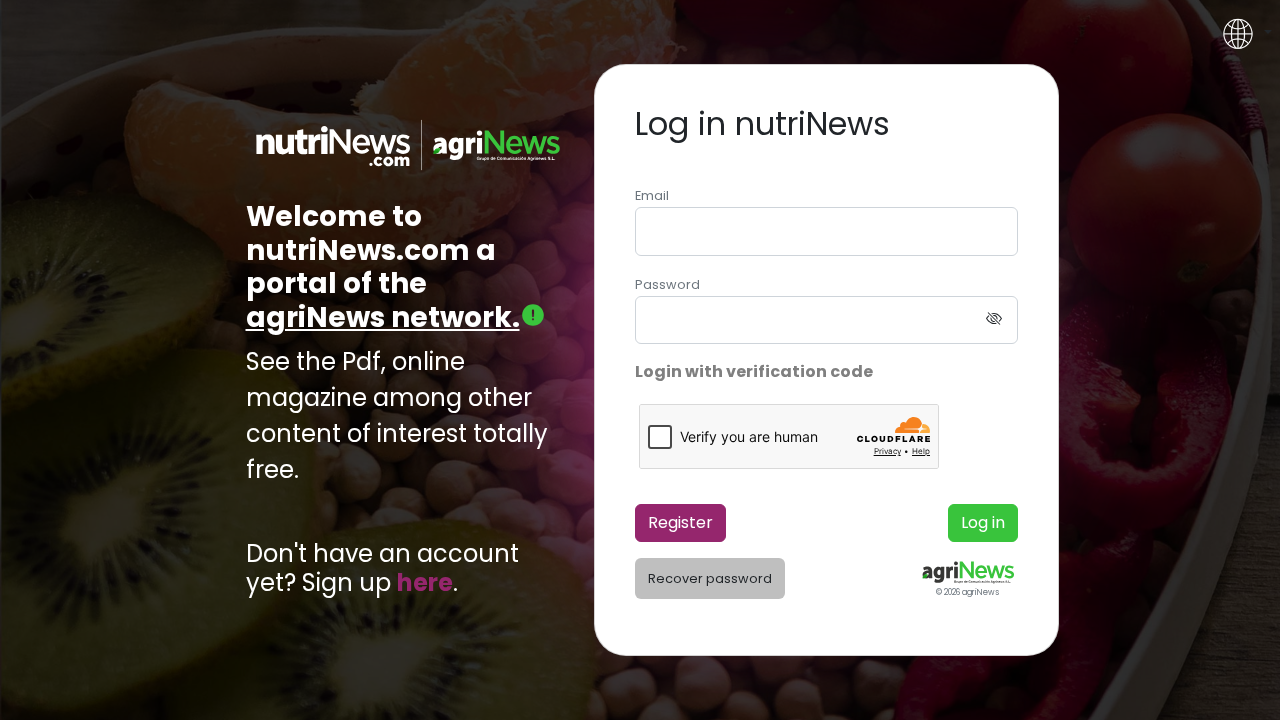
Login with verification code (754, 371)
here (425, 583)
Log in (983, 522)
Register (680, 522)
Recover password (710, 578)
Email (652, 195)
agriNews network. (383, 317)
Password (667, 284)
